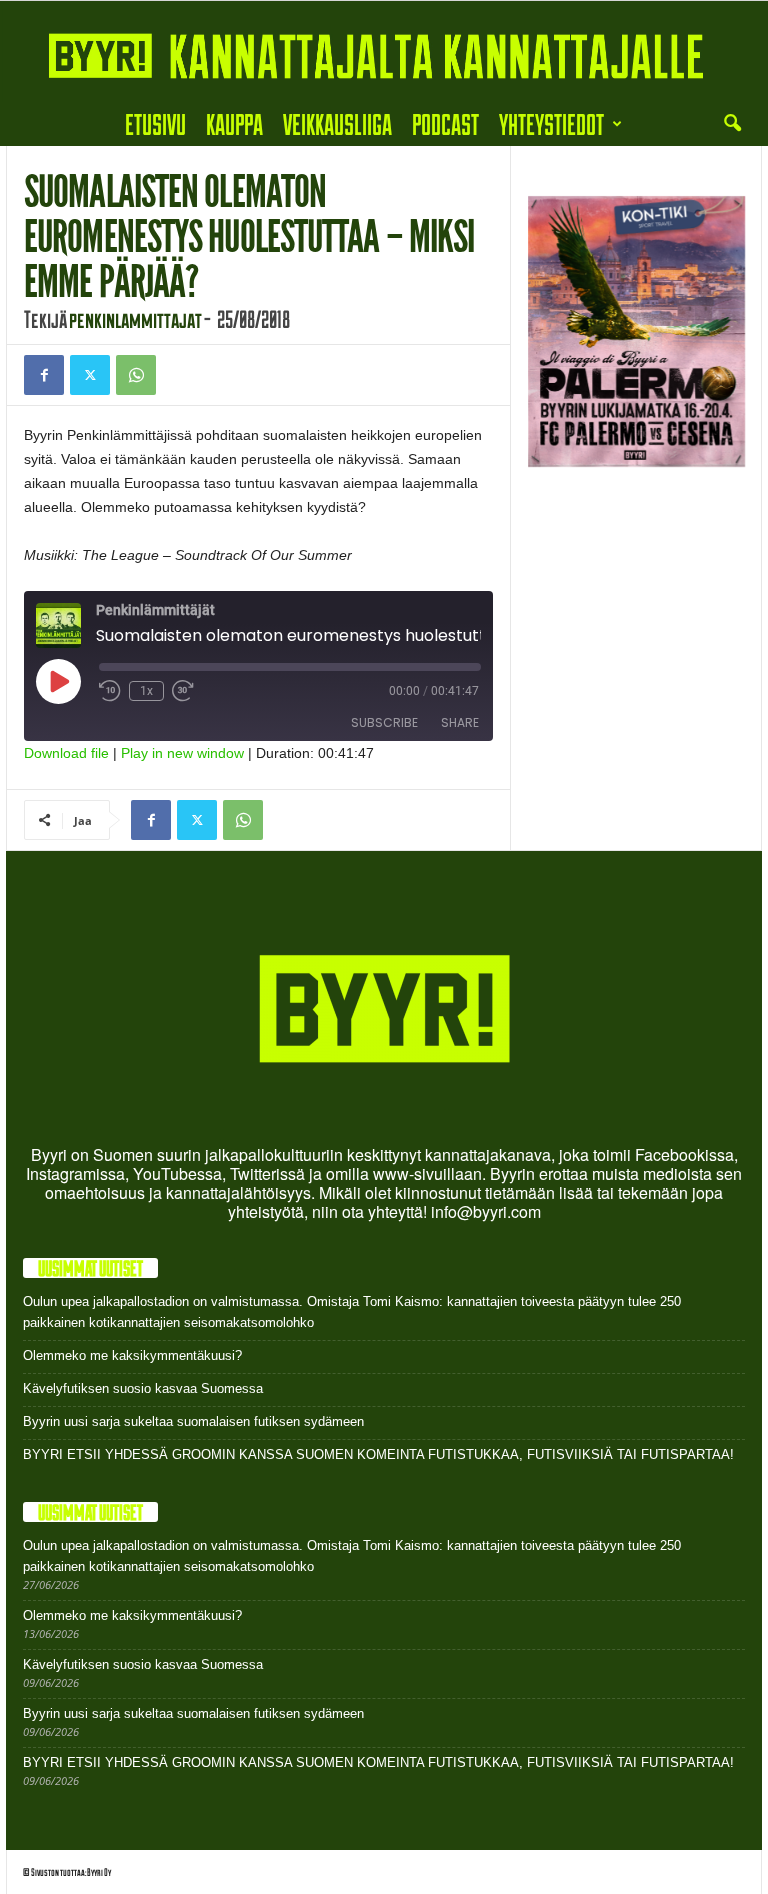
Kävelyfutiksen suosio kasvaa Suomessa (143, 1388)
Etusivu (155, 123)
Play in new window (182, 753)
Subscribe (384, 722)
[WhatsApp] (136, 375)
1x (146, 691)
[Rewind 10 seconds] (110, 691)
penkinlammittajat (135, 319)
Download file (66, 753)
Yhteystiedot (551, 123)
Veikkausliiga (337, 123)
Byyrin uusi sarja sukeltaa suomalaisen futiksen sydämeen (193, 1421)
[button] (732, 124)
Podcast (445, 123)
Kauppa (234, 123)
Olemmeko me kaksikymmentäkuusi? (132, 1355)
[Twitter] (90, 375)
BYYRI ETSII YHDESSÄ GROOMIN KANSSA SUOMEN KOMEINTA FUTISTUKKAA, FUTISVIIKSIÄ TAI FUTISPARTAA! (378, 1454)
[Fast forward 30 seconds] (183, 691)
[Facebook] (44, 375)
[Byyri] (384, 51)
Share (460, 722)
